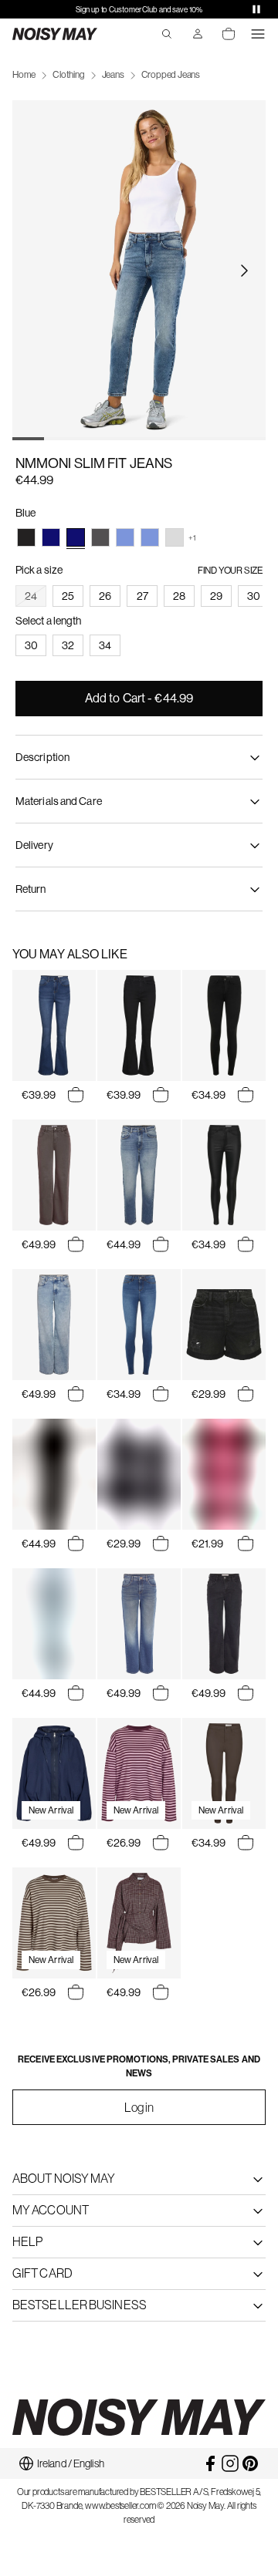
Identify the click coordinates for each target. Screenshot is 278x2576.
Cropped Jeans (171, 75)
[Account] (198, 34)
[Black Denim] (26, 537)
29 (216, 596)
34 (105, 645)
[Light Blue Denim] (125, 537)
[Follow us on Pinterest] (250, 2463)
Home (24, 75)
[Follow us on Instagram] (230, 2463)
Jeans (113, 75)
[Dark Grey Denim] (100, 537)
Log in (139, 2107)
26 (105, 596)
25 (68, 596)
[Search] (167, 34)
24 (31, 596)
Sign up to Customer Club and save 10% (139, 10)
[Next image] (244, 271)
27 (142, 596)
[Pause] (256, 9)
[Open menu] (258, 34)
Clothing (68, 75)
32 (68, 645)
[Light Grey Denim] (175, 537)
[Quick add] (76, 1095)
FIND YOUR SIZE (230, 571)
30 (254, 596)
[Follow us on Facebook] (210, 2463)
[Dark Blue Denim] (51, 537)
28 (179, 596)
